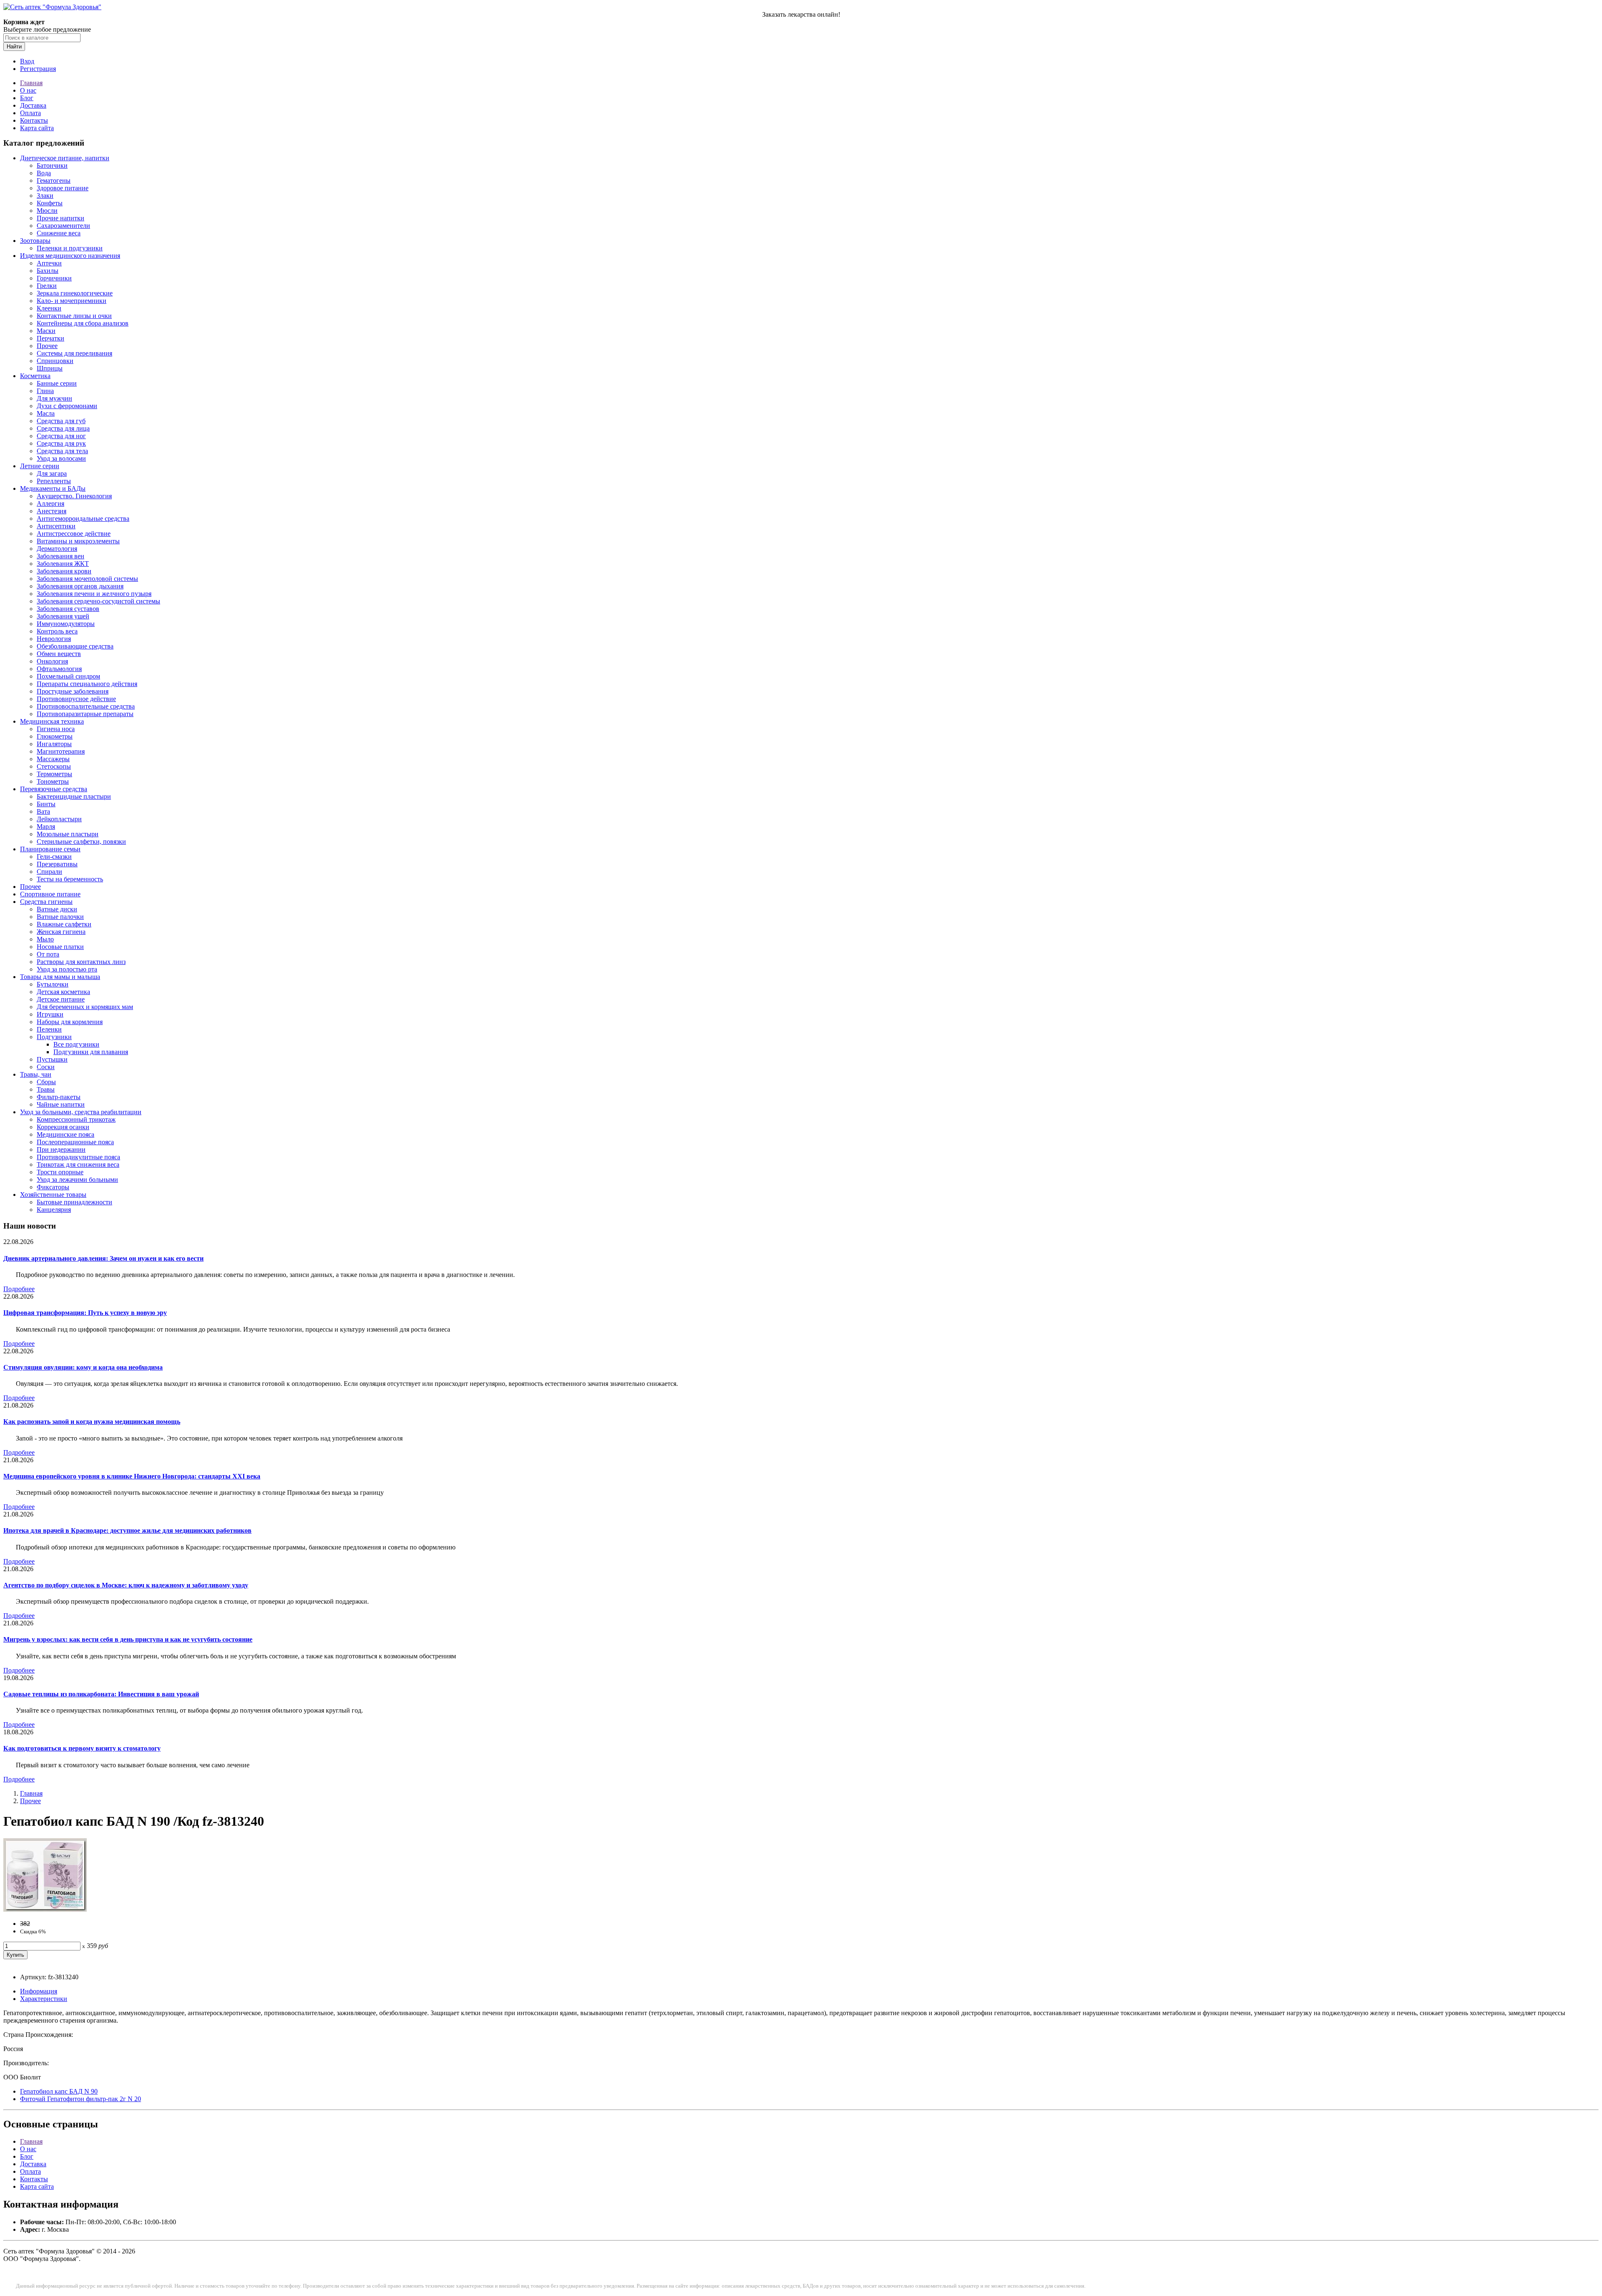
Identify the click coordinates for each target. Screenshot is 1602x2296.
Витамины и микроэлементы (78, 541)
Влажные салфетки (64, 924)
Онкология (52, 661)
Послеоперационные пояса (75, 1142)
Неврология (54, 639)
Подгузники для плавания (91, 1052)
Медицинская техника (52, 721)
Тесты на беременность (70, 879)
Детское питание (61, 999)
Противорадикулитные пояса (78, 1157)
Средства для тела (62, 451)
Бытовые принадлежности (74, 1202)
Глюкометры (55, 736)
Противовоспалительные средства (86, 706)
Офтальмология (59, 669)
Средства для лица (63, 428)
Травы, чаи (36, 1074)
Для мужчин (54, 398)
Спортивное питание (50, 894)
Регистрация (38, 69)
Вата (43, 811)
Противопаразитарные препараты (85, 714)
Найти (14, 47)
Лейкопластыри (59, 819)
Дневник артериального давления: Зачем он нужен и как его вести (103, 1258)
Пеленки (49, 1029)
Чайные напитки (61, 1104)
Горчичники (54, 278)
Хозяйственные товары (53, 1195)
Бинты (46, 804)
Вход (27, 61)
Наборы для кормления (70, 1022)
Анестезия (52, 511)
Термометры (54, 774)
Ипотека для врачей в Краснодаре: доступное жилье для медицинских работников (127, 1530)
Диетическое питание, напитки (65, 158)
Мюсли (47, 211)
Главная (31, 83)
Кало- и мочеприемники (72, 301)
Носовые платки (60, 947)
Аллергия (50, 503)
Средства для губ (61, 421)
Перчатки (50, 338)
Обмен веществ (59, 654)
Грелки (47, 286)
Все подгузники (76, 1044)
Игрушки (50, 1014)
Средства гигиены (46, 902)
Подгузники (54, 1037)
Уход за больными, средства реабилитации (81, 1112)
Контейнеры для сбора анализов (83, 323)
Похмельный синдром (68, 676)
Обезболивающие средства (75, 646)
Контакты (34, 120)
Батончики (52, 165)
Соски (46, 1067)
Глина (45, 391)
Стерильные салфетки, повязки (81, 841)
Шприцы (50, 368)
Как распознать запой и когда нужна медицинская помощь (92, 1422)
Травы (46, 1089)
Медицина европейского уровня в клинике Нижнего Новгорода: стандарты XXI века (132, 1476)
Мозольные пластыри (68, 834)
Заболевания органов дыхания (80, 586)
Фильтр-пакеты (59, 1097)
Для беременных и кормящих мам (85, 1007)
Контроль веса (57, 631)
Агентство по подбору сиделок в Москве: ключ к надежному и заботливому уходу (126, 1585)
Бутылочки (53, 984)
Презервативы (57, 864)
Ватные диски (57, 909)
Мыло (45, 939)
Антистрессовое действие (74, 534)
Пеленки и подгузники (70, 248)
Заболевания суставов (68, 609)
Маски (46, 331)
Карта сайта (37, 128)
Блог (27, 98)
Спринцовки (55, 361)
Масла (46, 413)
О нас (28, 90)
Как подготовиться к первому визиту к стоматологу (82, 1748)
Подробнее (19, 1289)
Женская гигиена (61, 932)
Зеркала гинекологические (75, 293)
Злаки (45, 196)
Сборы (46, 1082)
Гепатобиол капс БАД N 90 (59, 2091)
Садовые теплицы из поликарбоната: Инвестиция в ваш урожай (101, 1694)
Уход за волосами (61, 458)
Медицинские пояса (65, 1134)
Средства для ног (61, 436)
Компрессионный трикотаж (76, 1119)
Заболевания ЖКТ (63, 564)
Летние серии (40, 466)
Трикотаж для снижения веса (78, 1164)
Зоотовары (35, 241)
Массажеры (53, 759)
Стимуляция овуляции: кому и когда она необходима (83, 1367)
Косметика (35, 376)
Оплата (30, 113)
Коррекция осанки (63, 1127)
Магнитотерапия (61, 751)
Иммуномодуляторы (66, 624)
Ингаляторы (54, 744)
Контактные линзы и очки (74, 316)
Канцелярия (54, 1210)
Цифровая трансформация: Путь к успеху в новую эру (85, 1313)
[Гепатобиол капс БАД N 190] (45, 1909)
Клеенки (49, 308)
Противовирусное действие (76, 699)
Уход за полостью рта (67, 969)
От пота (48, 954)
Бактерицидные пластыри (74, 796)
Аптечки (49, 263)
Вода (44, 173)
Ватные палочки (60, 917)
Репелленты (54, 481)
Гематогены (54, 180)
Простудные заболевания (73, 691)
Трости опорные (60, 1172)
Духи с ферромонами (67, 406)
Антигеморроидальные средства (83, 518)
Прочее (47, 346)
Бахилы (48, 271)
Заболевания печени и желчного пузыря (94, 594)
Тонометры (53, 781)
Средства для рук (61, 443)
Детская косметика (63, 992)
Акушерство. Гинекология (74, 496)
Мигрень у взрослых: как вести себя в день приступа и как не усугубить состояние (128, 1639)
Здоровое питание (63, 188)
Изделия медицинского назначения (70, 256)
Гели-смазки (54, 857)
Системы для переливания (74, 353)
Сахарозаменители (63, 226)
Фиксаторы (53, 1187)
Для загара (52, 473)
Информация (39, 1991)
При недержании (61, 1149)
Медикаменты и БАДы (53, 488)
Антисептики (56, 526)
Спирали (49, 872)
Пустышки (52, 1059)
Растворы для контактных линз (81, 962)
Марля (46, 826)
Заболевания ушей (63, 616)
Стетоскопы (54, 766)
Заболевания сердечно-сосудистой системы (98, 601)
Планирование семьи (50, 849)
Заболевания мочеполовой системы (87, 579)
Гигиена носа (56, 729)
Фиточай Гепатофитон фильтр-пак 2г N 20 (81, 2099)
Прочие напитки (60, 218)
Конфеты (50, 203)
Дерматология (57, 549)
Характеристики (44, 1999)
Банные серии (57, 383)
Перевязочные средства (54, 789)
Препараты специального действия (87, 684)
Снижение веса (59, 233)
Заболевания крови (64, 571)
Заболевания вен (60, 556)
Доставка (33, 105)
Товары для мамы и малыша (60, 977)
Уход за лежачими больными (77, 1180)
